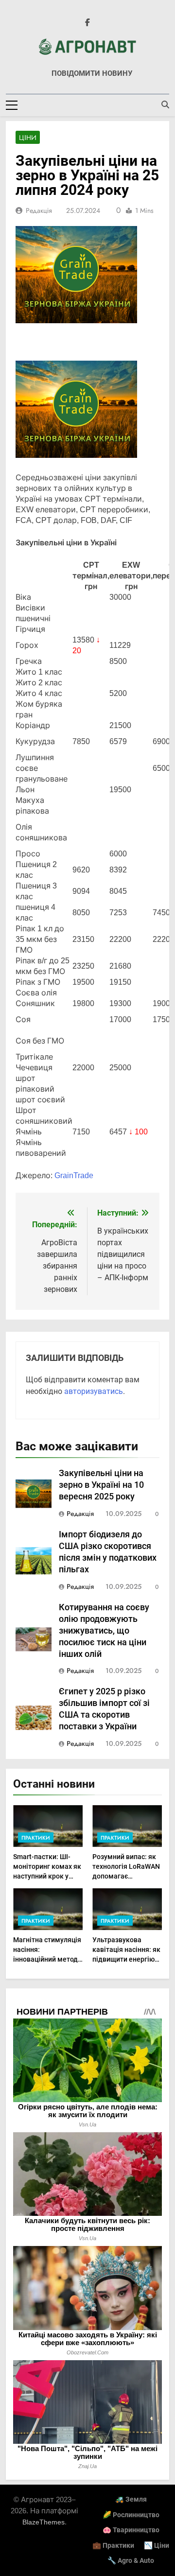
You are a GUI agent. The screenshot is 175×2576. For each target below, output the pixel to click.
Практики (36, 1838)
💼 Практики (113, 2546)
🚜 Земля (131, 2499)
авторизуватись (94, 1391)
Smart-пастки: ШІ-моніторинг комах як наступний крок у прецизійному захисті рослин (47, 1876)
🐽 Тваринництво (131, 2530)
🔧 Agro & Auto (131, 2561)
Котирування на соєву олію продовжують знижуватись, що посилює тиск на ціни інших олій (104, 1631)
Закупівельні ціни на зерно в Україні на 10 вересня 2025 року (101, 1485)
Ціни (28, 138)
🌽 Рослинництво (131, 2515)
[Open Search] (165, 104)
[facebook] (87, 23)
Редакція (39, 210)
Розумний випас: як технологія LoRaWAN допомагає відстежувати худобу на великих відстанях (127, 1876)
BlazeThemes (44, 2522)
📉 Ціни (157, 2546)
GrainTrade (74, 1175)
